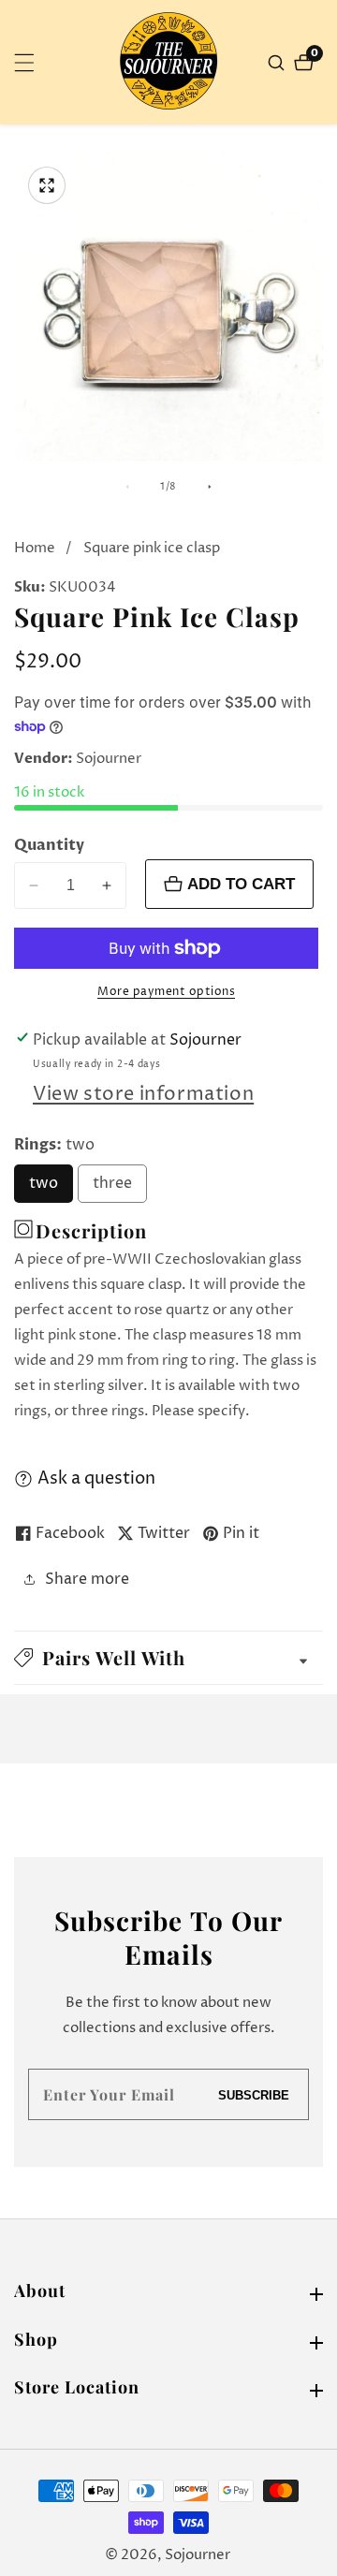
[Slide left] (127, 487)
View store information (143, 1095)
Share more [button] (87, 1579)
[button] (168, 1658)
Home (35, 548)
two (51, 1188)
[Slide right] (210, 487)
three (120, 1188)
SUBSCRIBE (254, 2094)
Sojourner (198, 2555)
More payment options (166, 992)
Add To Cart (241, 884)
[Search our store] (278, 63)
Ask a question (96, 1478)
